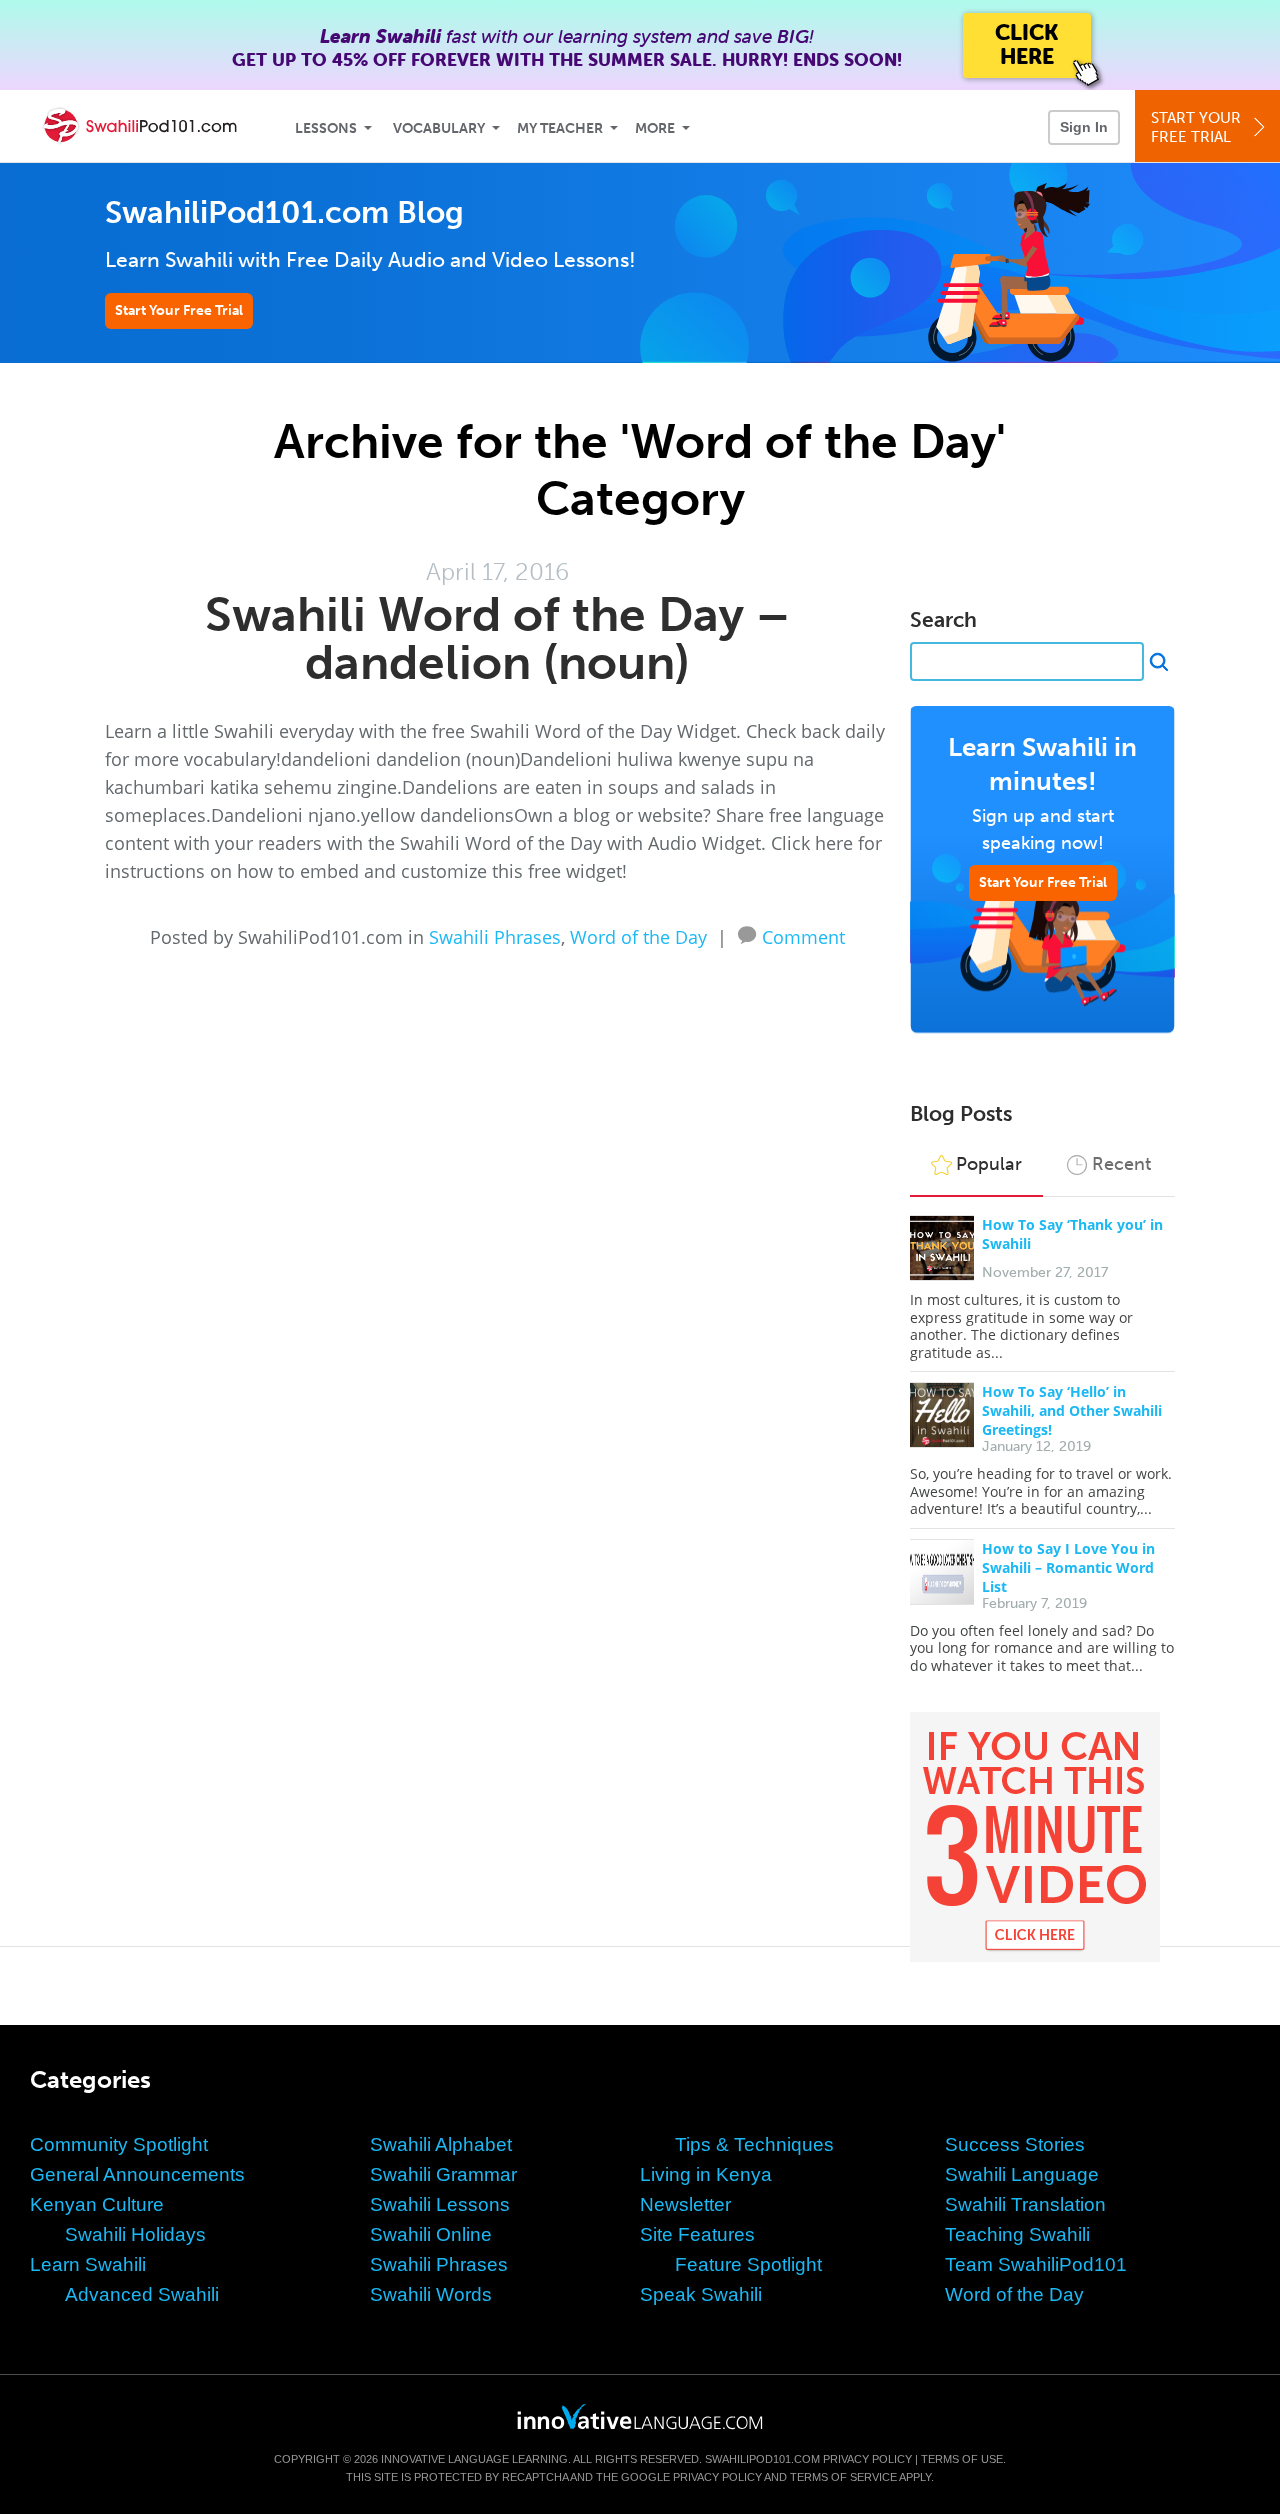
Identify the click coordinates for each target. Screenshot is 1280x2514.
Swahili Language (1022, 2174)
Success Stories (1015, 2144)
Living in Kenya (706, 2174)
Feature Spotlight (748, 2264)
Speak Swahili (701, 2294)
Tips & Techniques (754, 2144)
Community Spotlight (119, 2144)
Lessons (326, 128)
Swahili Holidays (135, 2234)
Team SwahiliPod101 (1036, 2264)
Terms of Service (843, 2477)
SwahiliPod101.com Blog (284, 212)
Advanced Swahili (142, 2294)
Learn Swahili (88, 2264)
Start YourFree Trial (1196, 127)
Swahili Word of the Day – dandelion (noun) (497, 638)
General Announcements (137, 2174)
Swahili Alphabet (441, 2144)
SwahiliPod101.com (762, 2459)
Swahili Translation (1025, 2204)
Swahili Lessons (440, 2204)
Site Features (697, 2234)
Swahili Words (431, 2294)
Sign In (1084, 127)
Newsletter (685, 2204)
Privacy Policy (867, 2459)
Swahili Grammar (443, 2174)
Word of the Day (638, 937)
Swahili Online (431, 2234)
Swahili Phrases (495, 937)
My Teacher (560, 128)
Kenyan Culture (97, 2204)
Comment (803, 935)
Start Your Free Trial (179, 310)
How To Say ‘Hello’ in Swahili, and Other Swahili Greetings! (1072, 1410)
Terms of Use (962, 2459)
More (655, 128)
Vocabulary (439, 128)
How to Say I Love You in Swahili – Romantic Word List (1068, 1567)
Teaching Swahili (1017, 2234)
